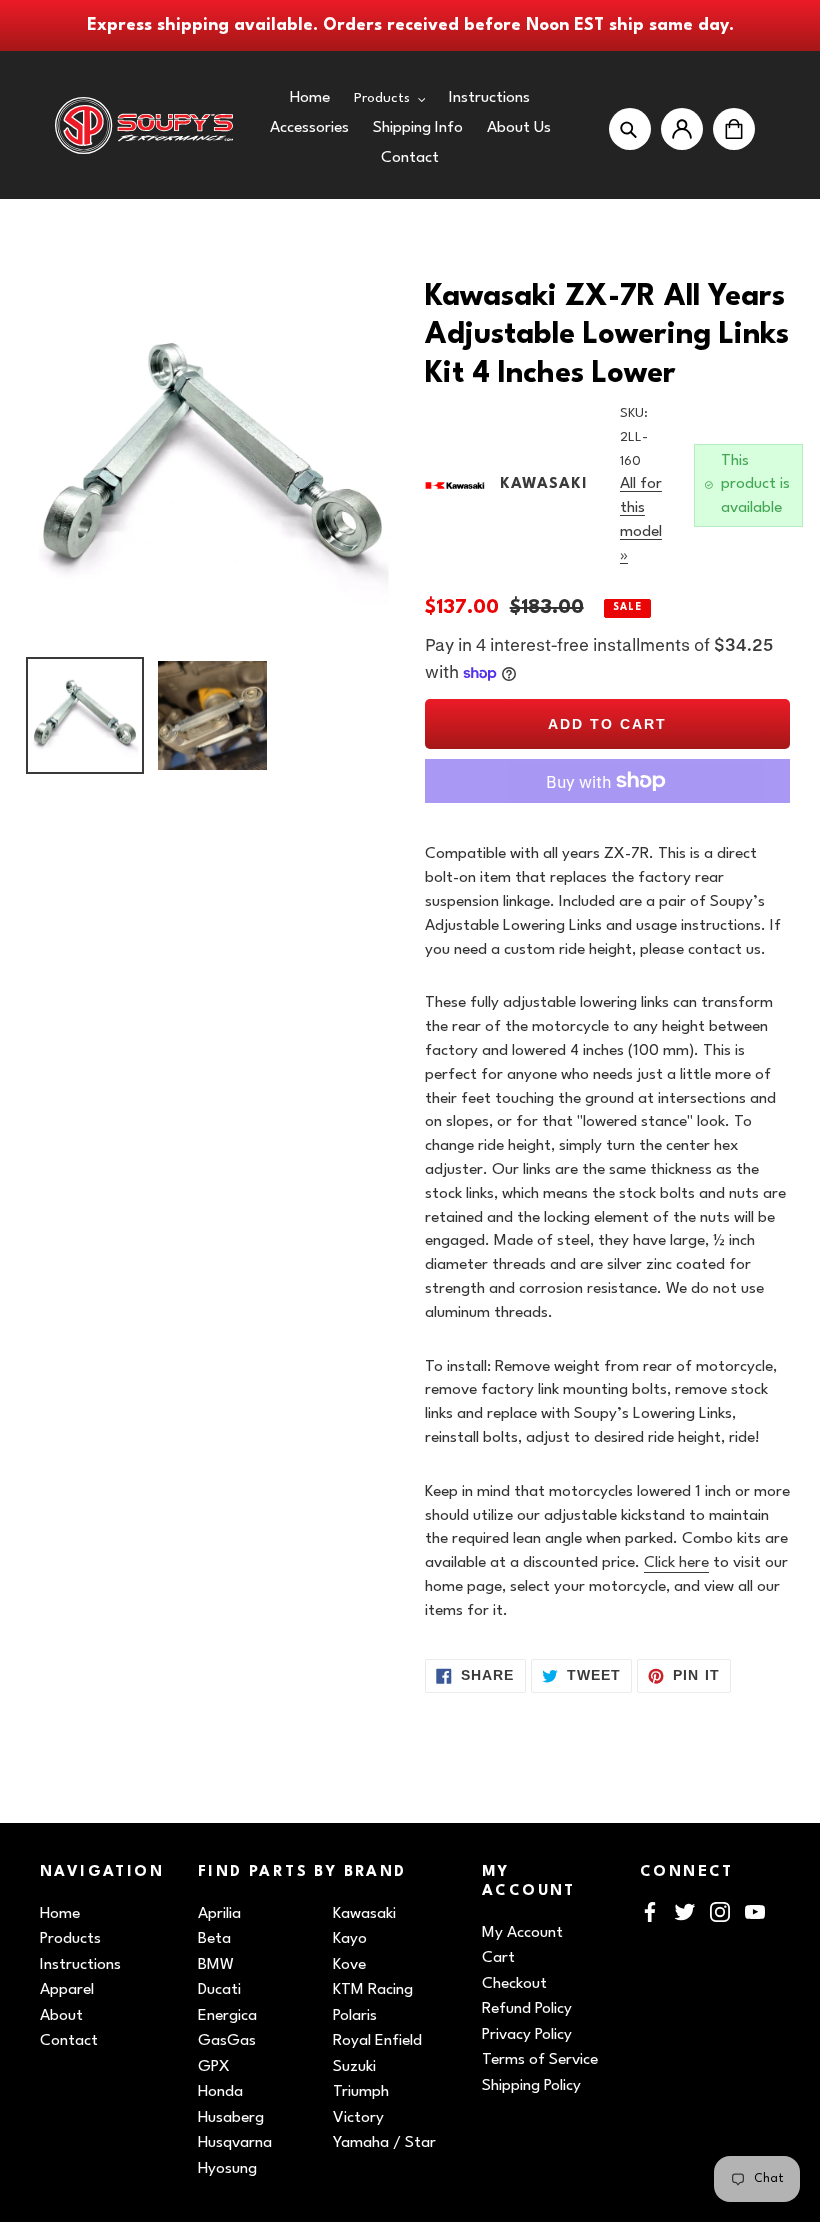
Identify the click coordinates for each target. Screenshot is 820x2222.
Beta (214, 1939)
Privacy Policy (527, 2035)
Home (60, 1914)
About (61, 2016)
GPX (214, 2067)
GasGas (227, 2041)
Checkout (514, 1984)
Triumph (361, 2092)
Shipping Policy (531, 2086)
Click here (676, 1563)
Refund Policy (527, 2009)
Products (70, 1939)
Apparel (67, 1990)
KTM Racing (373, 1990)
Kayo (350, 1939)
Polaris (355, 2016)
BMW (216, 1965)
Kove (349, 1965)
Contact (69, 2041)
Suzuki (354, 2067)
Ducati (219, 1990)
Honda (220, 2092)
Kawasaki (364, 1914)
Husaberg (231, 2118)
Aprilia (219, 1914)
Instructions (80, 1965)
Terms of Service (540, 2060)
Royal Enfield (377, 2041)
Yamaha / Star (384, 2143)
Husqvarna (235, 2143)
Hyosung (227, 2169)
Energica (227, 2016)
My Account (522, 1933)
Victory (358, 2118)
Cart (498, 1958)
